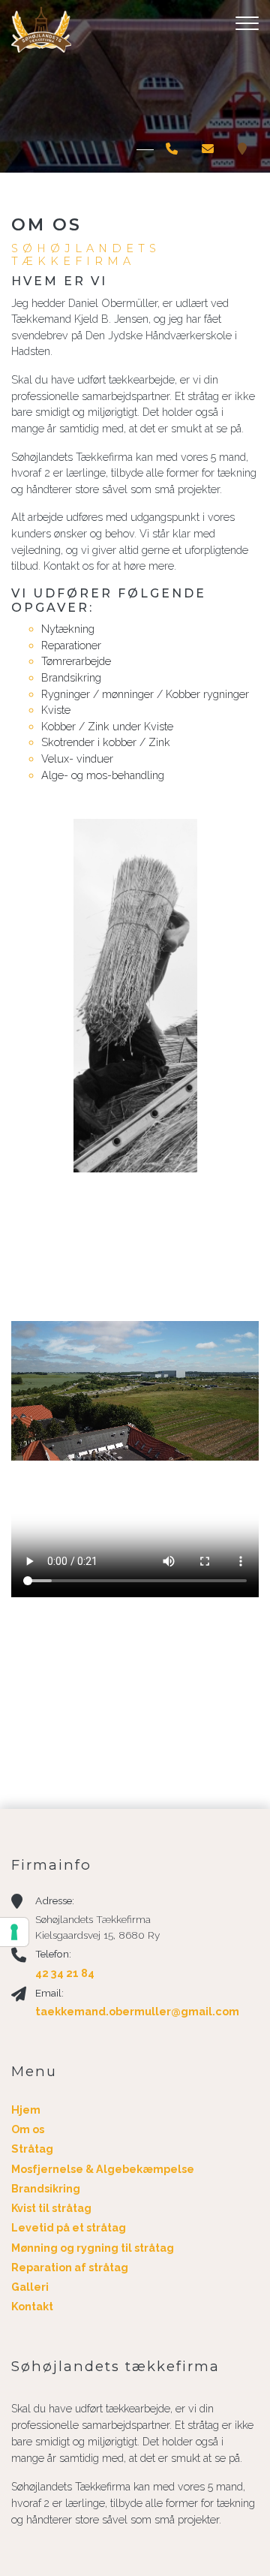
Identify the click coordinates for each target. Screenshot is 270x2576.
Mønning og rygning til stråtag (93, 2248)
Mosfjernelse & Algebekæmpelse (103, 2169)
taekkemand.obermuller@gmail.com (137, 2011)
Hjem (26, 2110)
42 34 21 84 (65, 1973)
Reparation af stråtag (70, 2268)
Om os (28, 2129)
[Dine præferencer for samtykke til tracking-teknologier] (14, 1932)
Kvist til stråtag (51, 2208)
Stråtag (32, 2149)
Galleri (30, 2287)
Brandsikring (46, 2189)
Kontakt (32, 2307)
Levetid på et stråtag (69, 2228)
